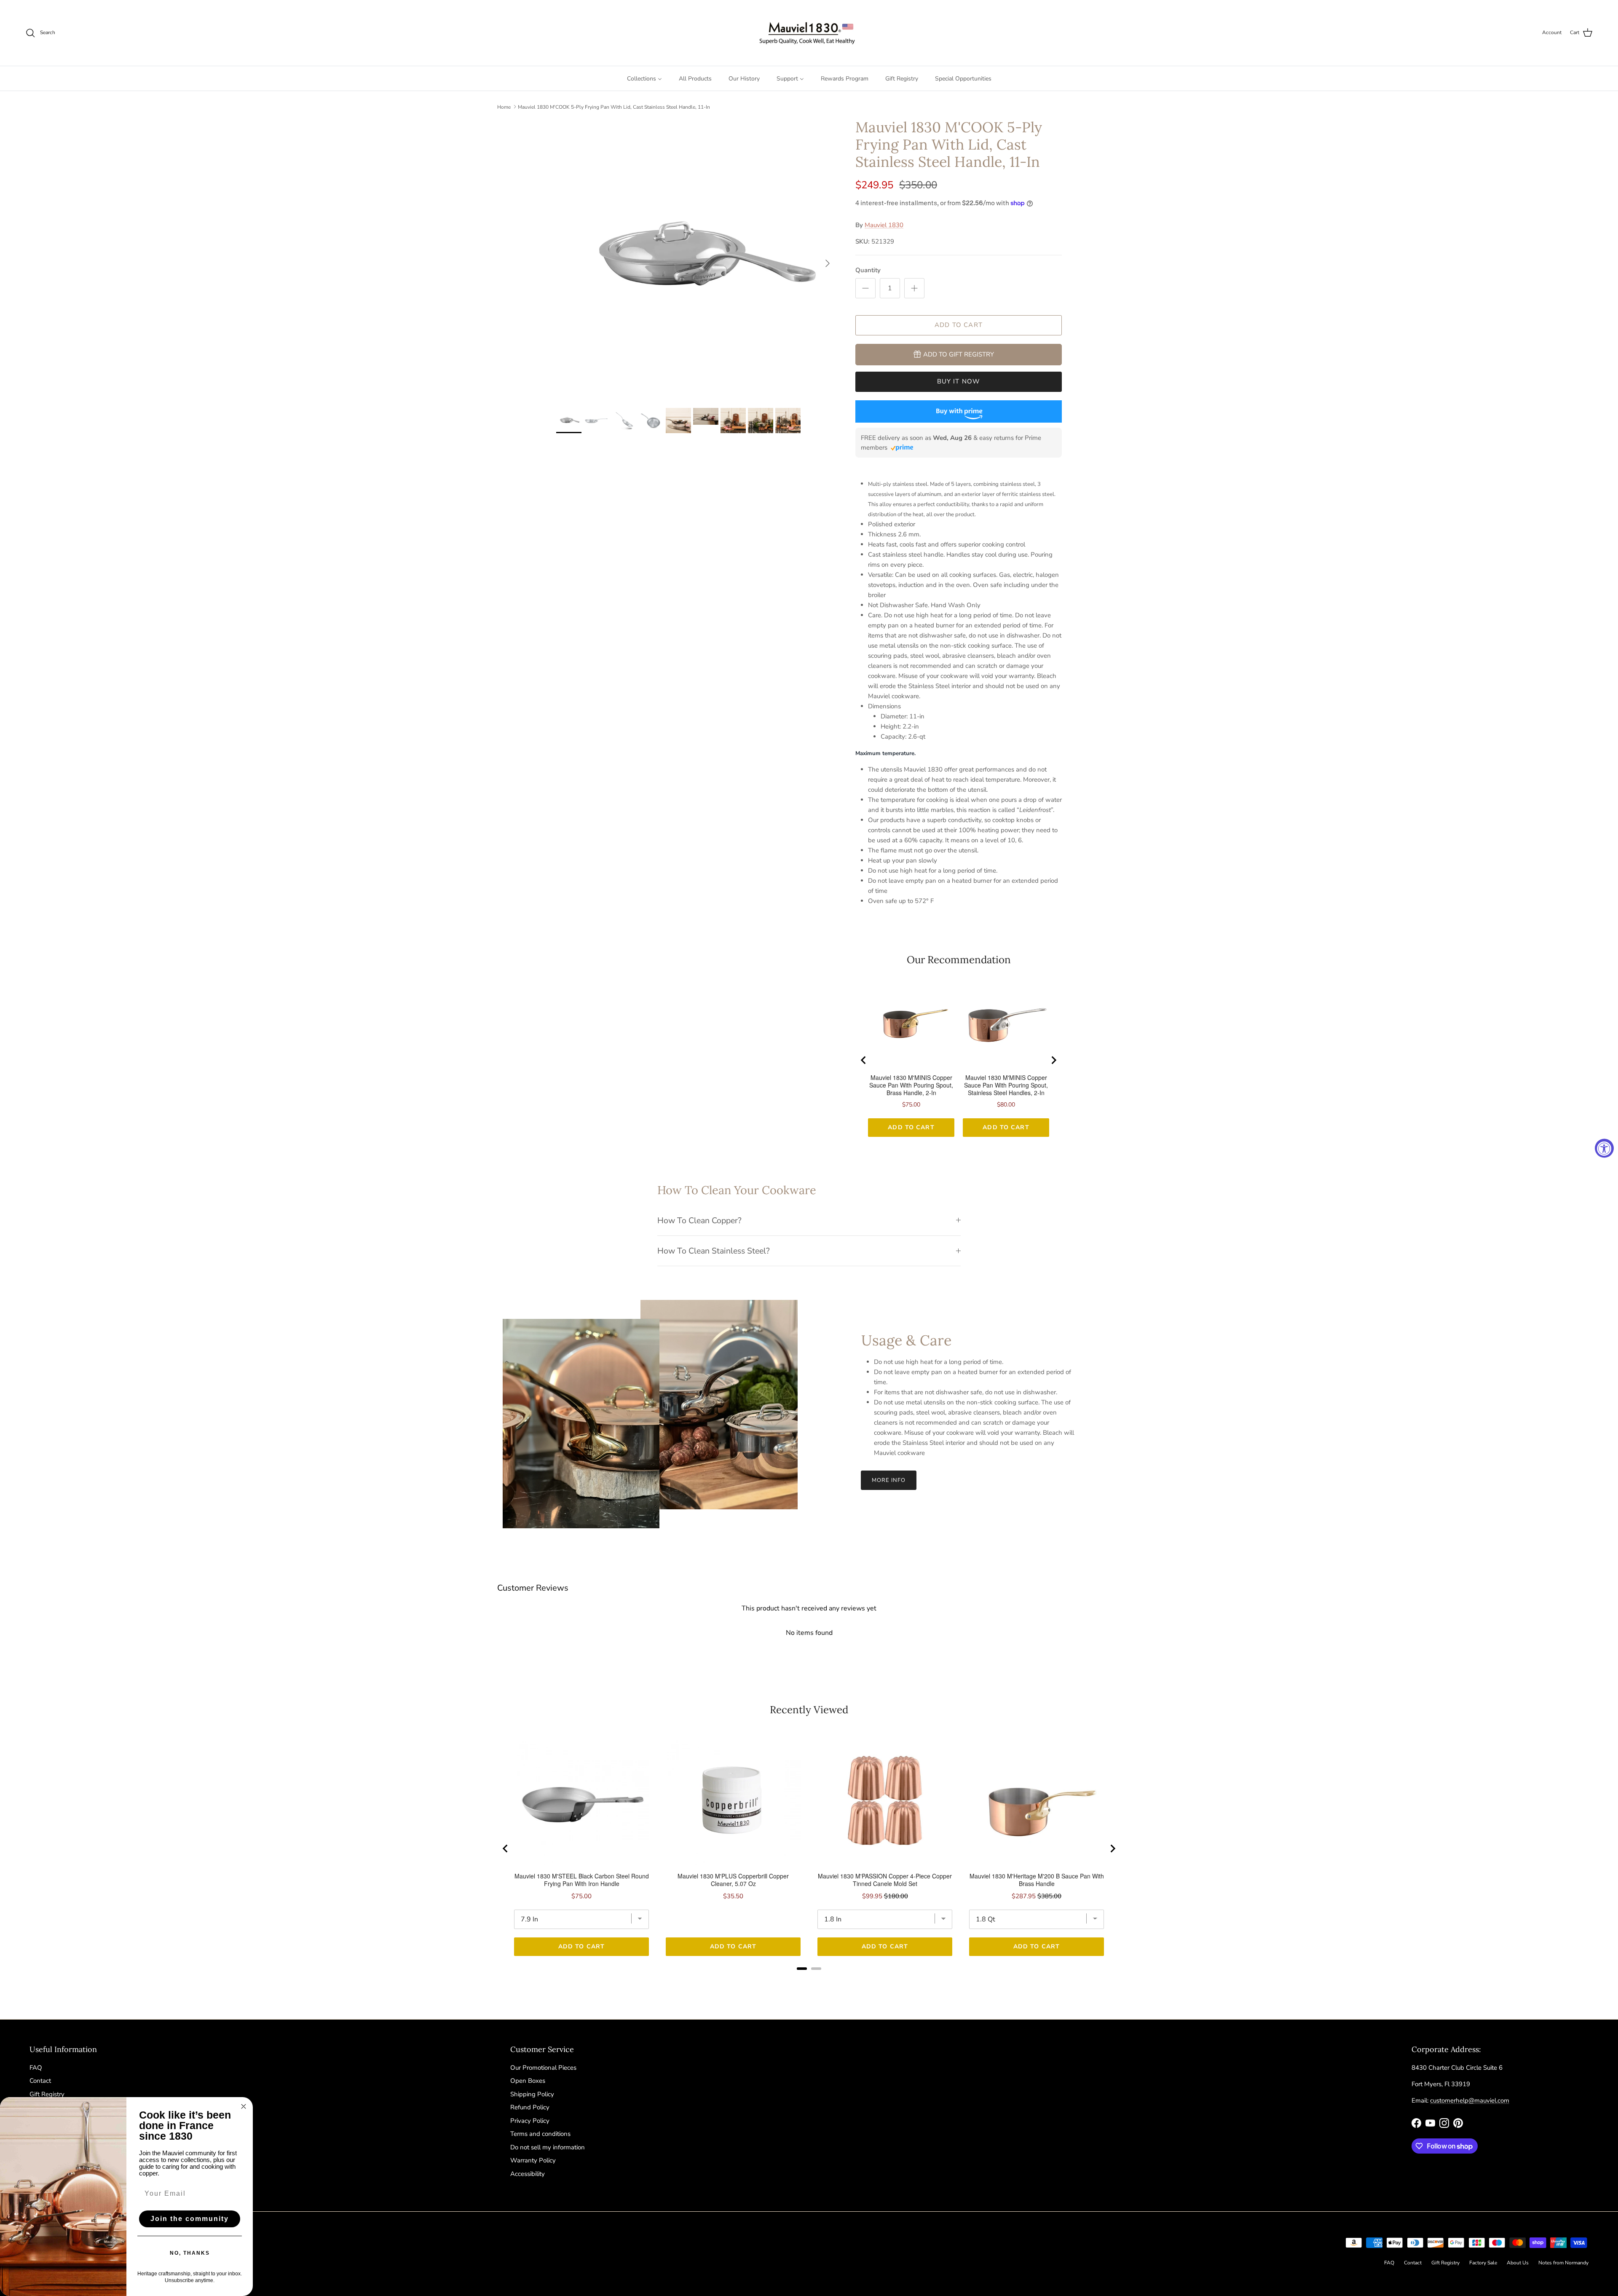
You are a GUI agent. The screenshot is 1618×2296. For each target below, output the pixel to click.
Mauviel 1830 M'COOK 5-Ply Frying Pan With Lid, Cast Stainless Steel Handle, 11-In (614, 107)
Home (504, 107)
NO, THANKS (190, 2253)
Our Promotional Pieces (543, 2068)
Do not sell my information (548, 2147)
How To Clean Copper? (699, 1220)
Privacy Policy (530, 2121)
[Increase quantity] (914, 288)
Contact (40, 2081)
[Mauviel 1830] (809, 33)
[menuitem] (644, 78)
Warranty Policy (533, 2160)
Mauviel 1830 (884, 225)
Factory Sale (1483, 2263)
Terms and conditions (540, 2134)
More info (889, 1480)
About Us (1518, 2263)
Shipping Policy (532, 2094)
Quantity (868, 270)
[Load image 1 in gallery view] (696, 259)
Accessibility (528, 2174)
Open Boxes (528, 2081)
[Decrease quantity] (865, 288)
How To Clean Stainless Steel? (714, 1251)
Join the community (190, 2219)
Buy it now (959, 381)
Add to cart (959, 325)
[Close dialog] (244, 2106)
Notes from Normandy (1563, 2263)
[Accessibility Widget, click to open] (1604, 1148)
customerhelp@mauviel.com (1470, 2100)
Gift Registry (47, 2094)
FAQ (36, 2068)
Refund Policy (530, 2107)
